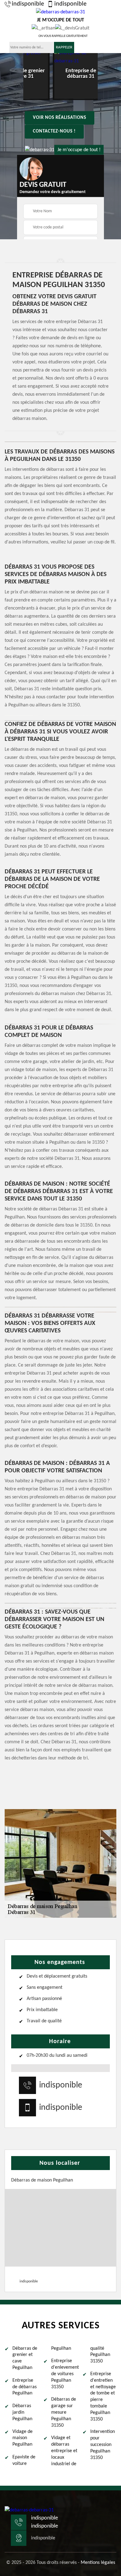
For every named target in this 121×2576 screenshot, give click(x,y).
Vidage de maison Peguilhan (22, 2438)
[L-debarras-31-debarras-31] (29, 2510)
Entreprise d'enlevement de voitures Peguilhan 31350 (64, 2374)
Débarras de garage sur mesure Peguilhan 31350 (64, 2412)
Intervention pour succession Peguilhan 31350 (103, 2445)
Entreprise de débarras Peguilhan (25, 2387)
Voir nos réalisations (60, 118)
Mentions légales (98, 2563)
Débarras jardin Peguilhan (22, 2412)
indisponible (28, 4)
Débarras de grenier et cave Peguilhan (25, 2358)
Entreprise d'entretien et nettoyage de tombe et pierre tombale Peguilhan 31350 (103, 2397)
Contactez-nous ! (54, 131)
